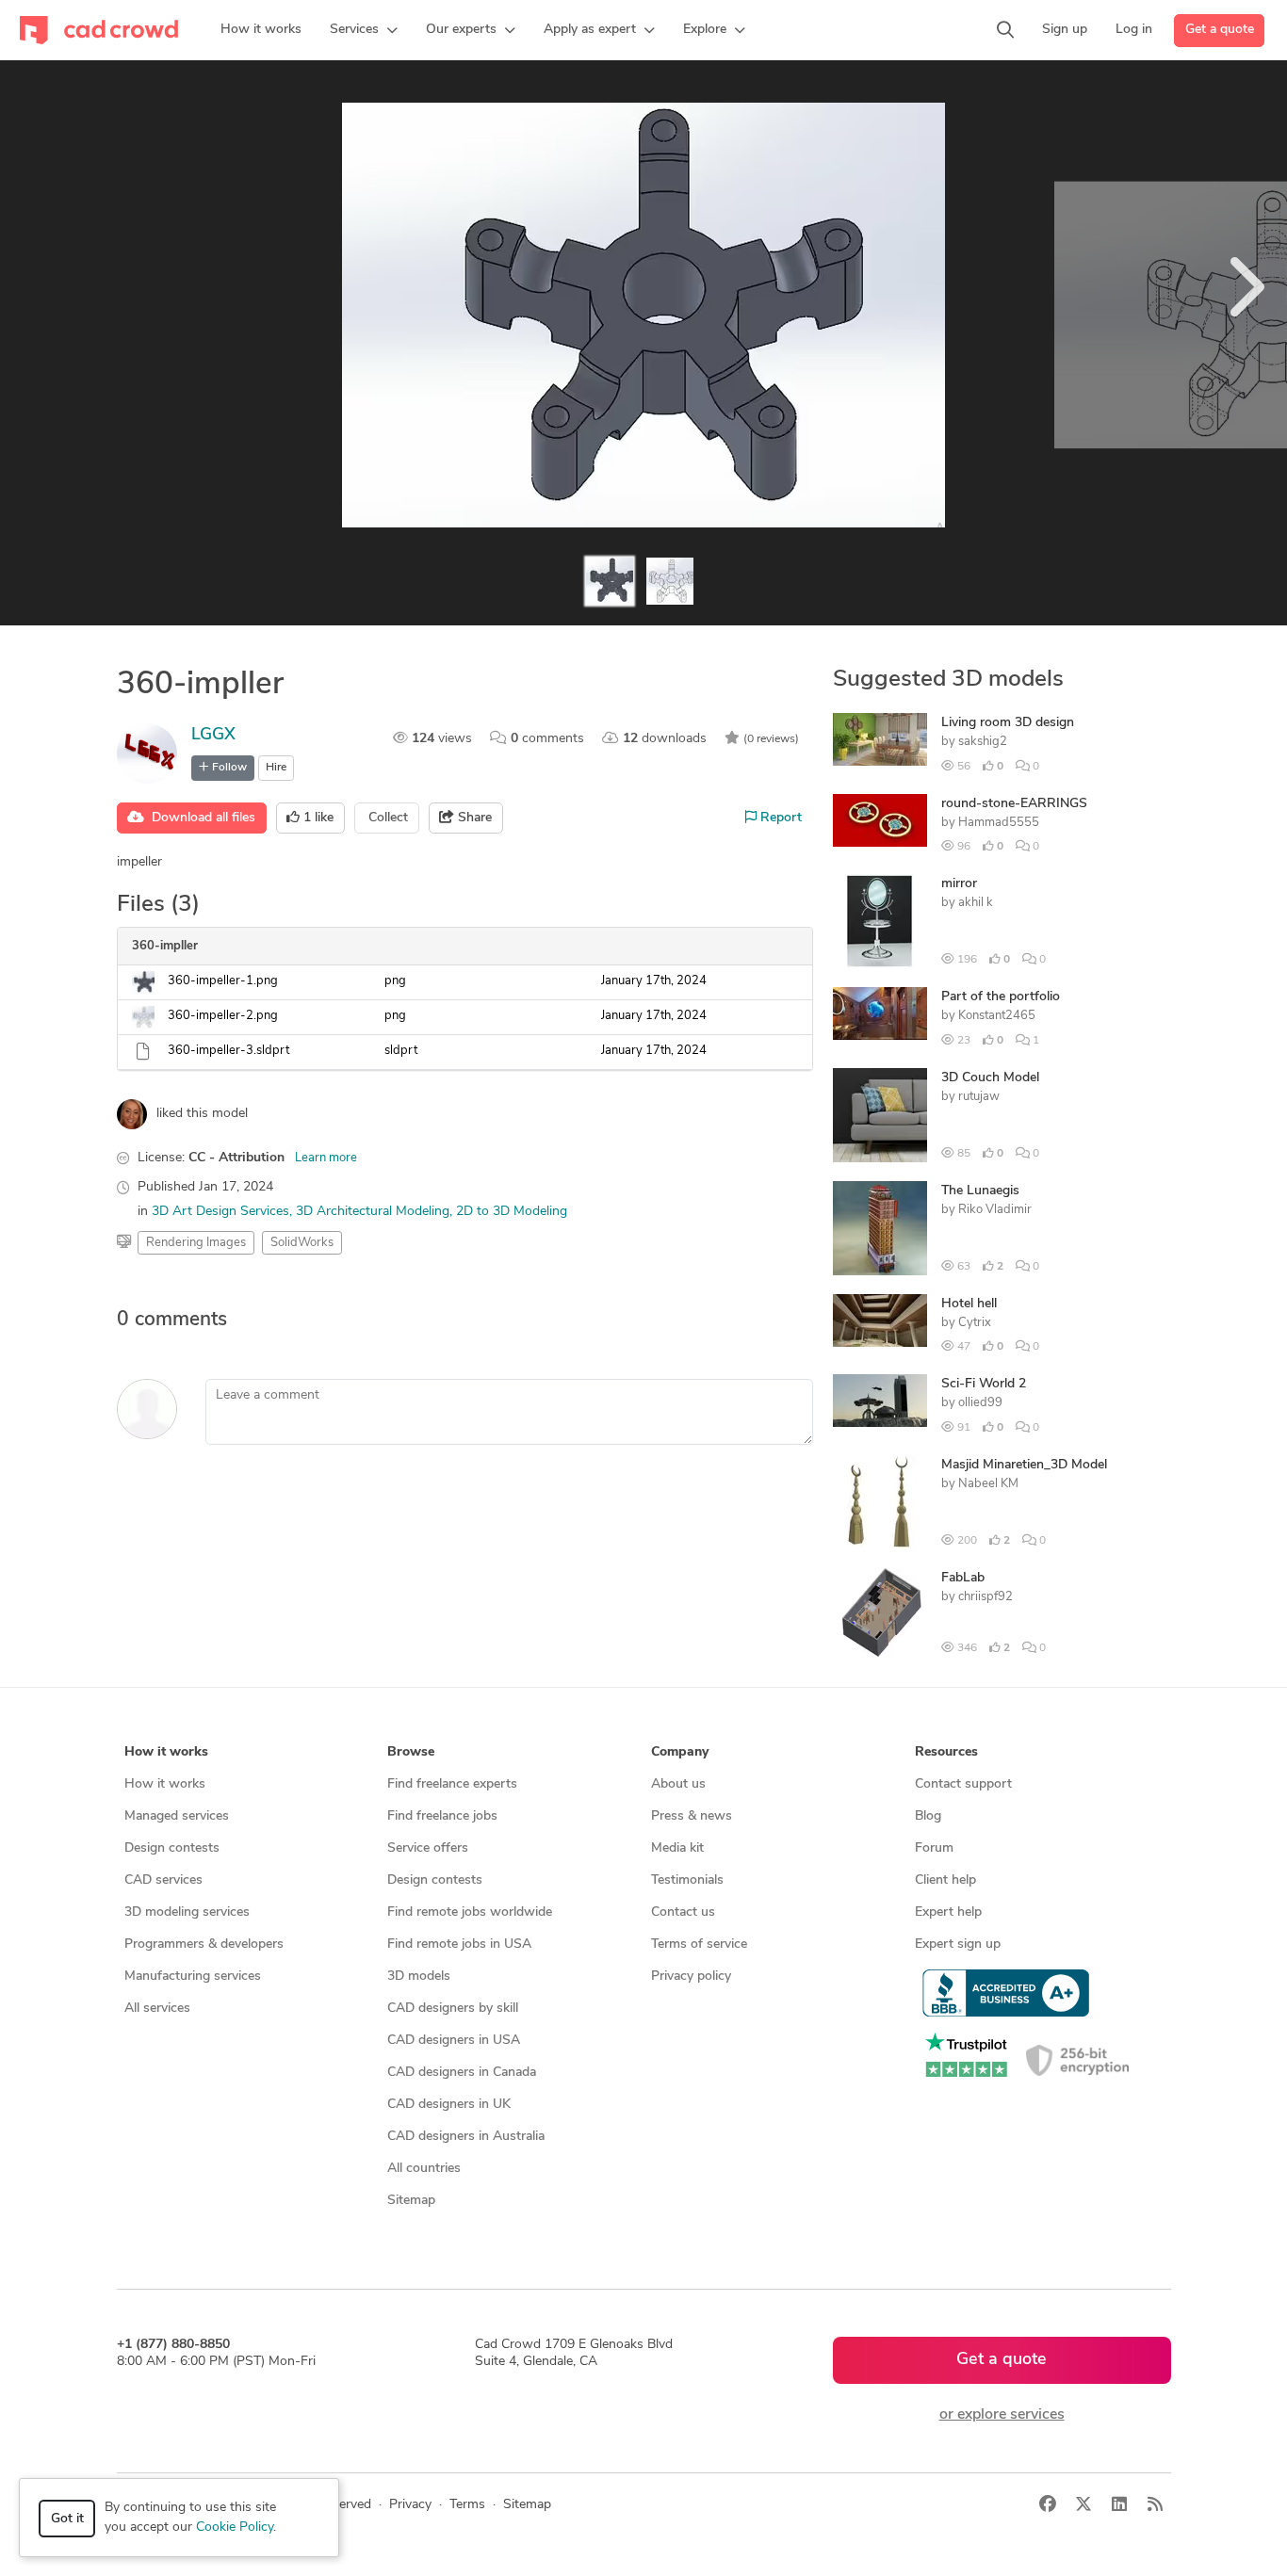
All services (157, 2009)
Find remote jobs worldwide (470, 1912)
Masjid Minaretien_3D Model (1024, 1465)
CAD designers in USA (454, 2041)
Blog (928, 1816)
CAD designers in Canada (462, 2073)
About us (678, 1784)
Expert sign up (958, 1944)
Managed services (177, 1816)
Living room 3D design (1008, 723)
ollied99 (980, 1403)
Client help (945, 1880)
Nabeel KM (988, 1484)
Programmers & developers (204, 1944)
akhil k (976, 903)
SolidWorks (302, 1243)
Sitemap (411, 2201)
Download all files (200, 818)
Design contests (172, 1848)
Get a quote (1220, 30)
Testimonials (687, 1880)
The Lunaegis (980, 1191)
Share (473, 818)
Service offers (428, 1848)
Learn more (326, 1158)
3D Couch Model (990, 1078)
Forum (934, 1848)
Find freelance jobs (442, 1816)
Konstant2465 (997, 1016)
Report (779, 818)
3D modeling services (187, 1912)
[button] (364, 30)
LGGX (213, 736)
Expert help (948, 1912)
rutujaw (979, 1097)
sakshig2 (983, 742)
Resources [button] (946, 1752)
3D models (419, 1977)
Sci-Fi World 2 (984, 1384)
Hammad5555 (999, 823)
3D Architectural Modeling (373, 1212)
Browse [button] (411, 1752)
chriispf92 (986, 1597)
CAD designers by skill (453, 2009)
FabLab (963, 1578)
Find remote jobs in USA (459, 1944)
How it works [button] (166, 1752)
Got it (67, 2519)
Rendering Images (196, 1243)
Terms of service (699, 1944)
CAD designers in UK (449, 2105)
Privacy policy (691, 1977)
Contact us (683, 1912)
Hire (276, 768)
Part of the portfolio (1001, 997)
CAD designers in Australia (466, 2137)
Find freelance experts (452, 1784)
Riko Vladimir (995, 1210)
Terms (467, 2505)
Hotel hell (969, 1304)
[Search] (1005, 30)
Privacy (410, 2505)
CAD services (163, 1880)
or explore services (1002, 2415)
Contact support (963, 1784)
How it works (165, 1784)
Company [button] (680, 1752)
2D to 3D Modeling (512, 1212)
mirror (959, 884)
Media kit (677, 1848)
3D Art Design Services (220, 1212)
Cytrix (975, 1323)
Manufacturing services (193, 1977)
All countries (424, 2169)
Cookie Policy (235, 2527)
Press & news (692, 1816)
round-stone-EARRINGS (1014, 804)
